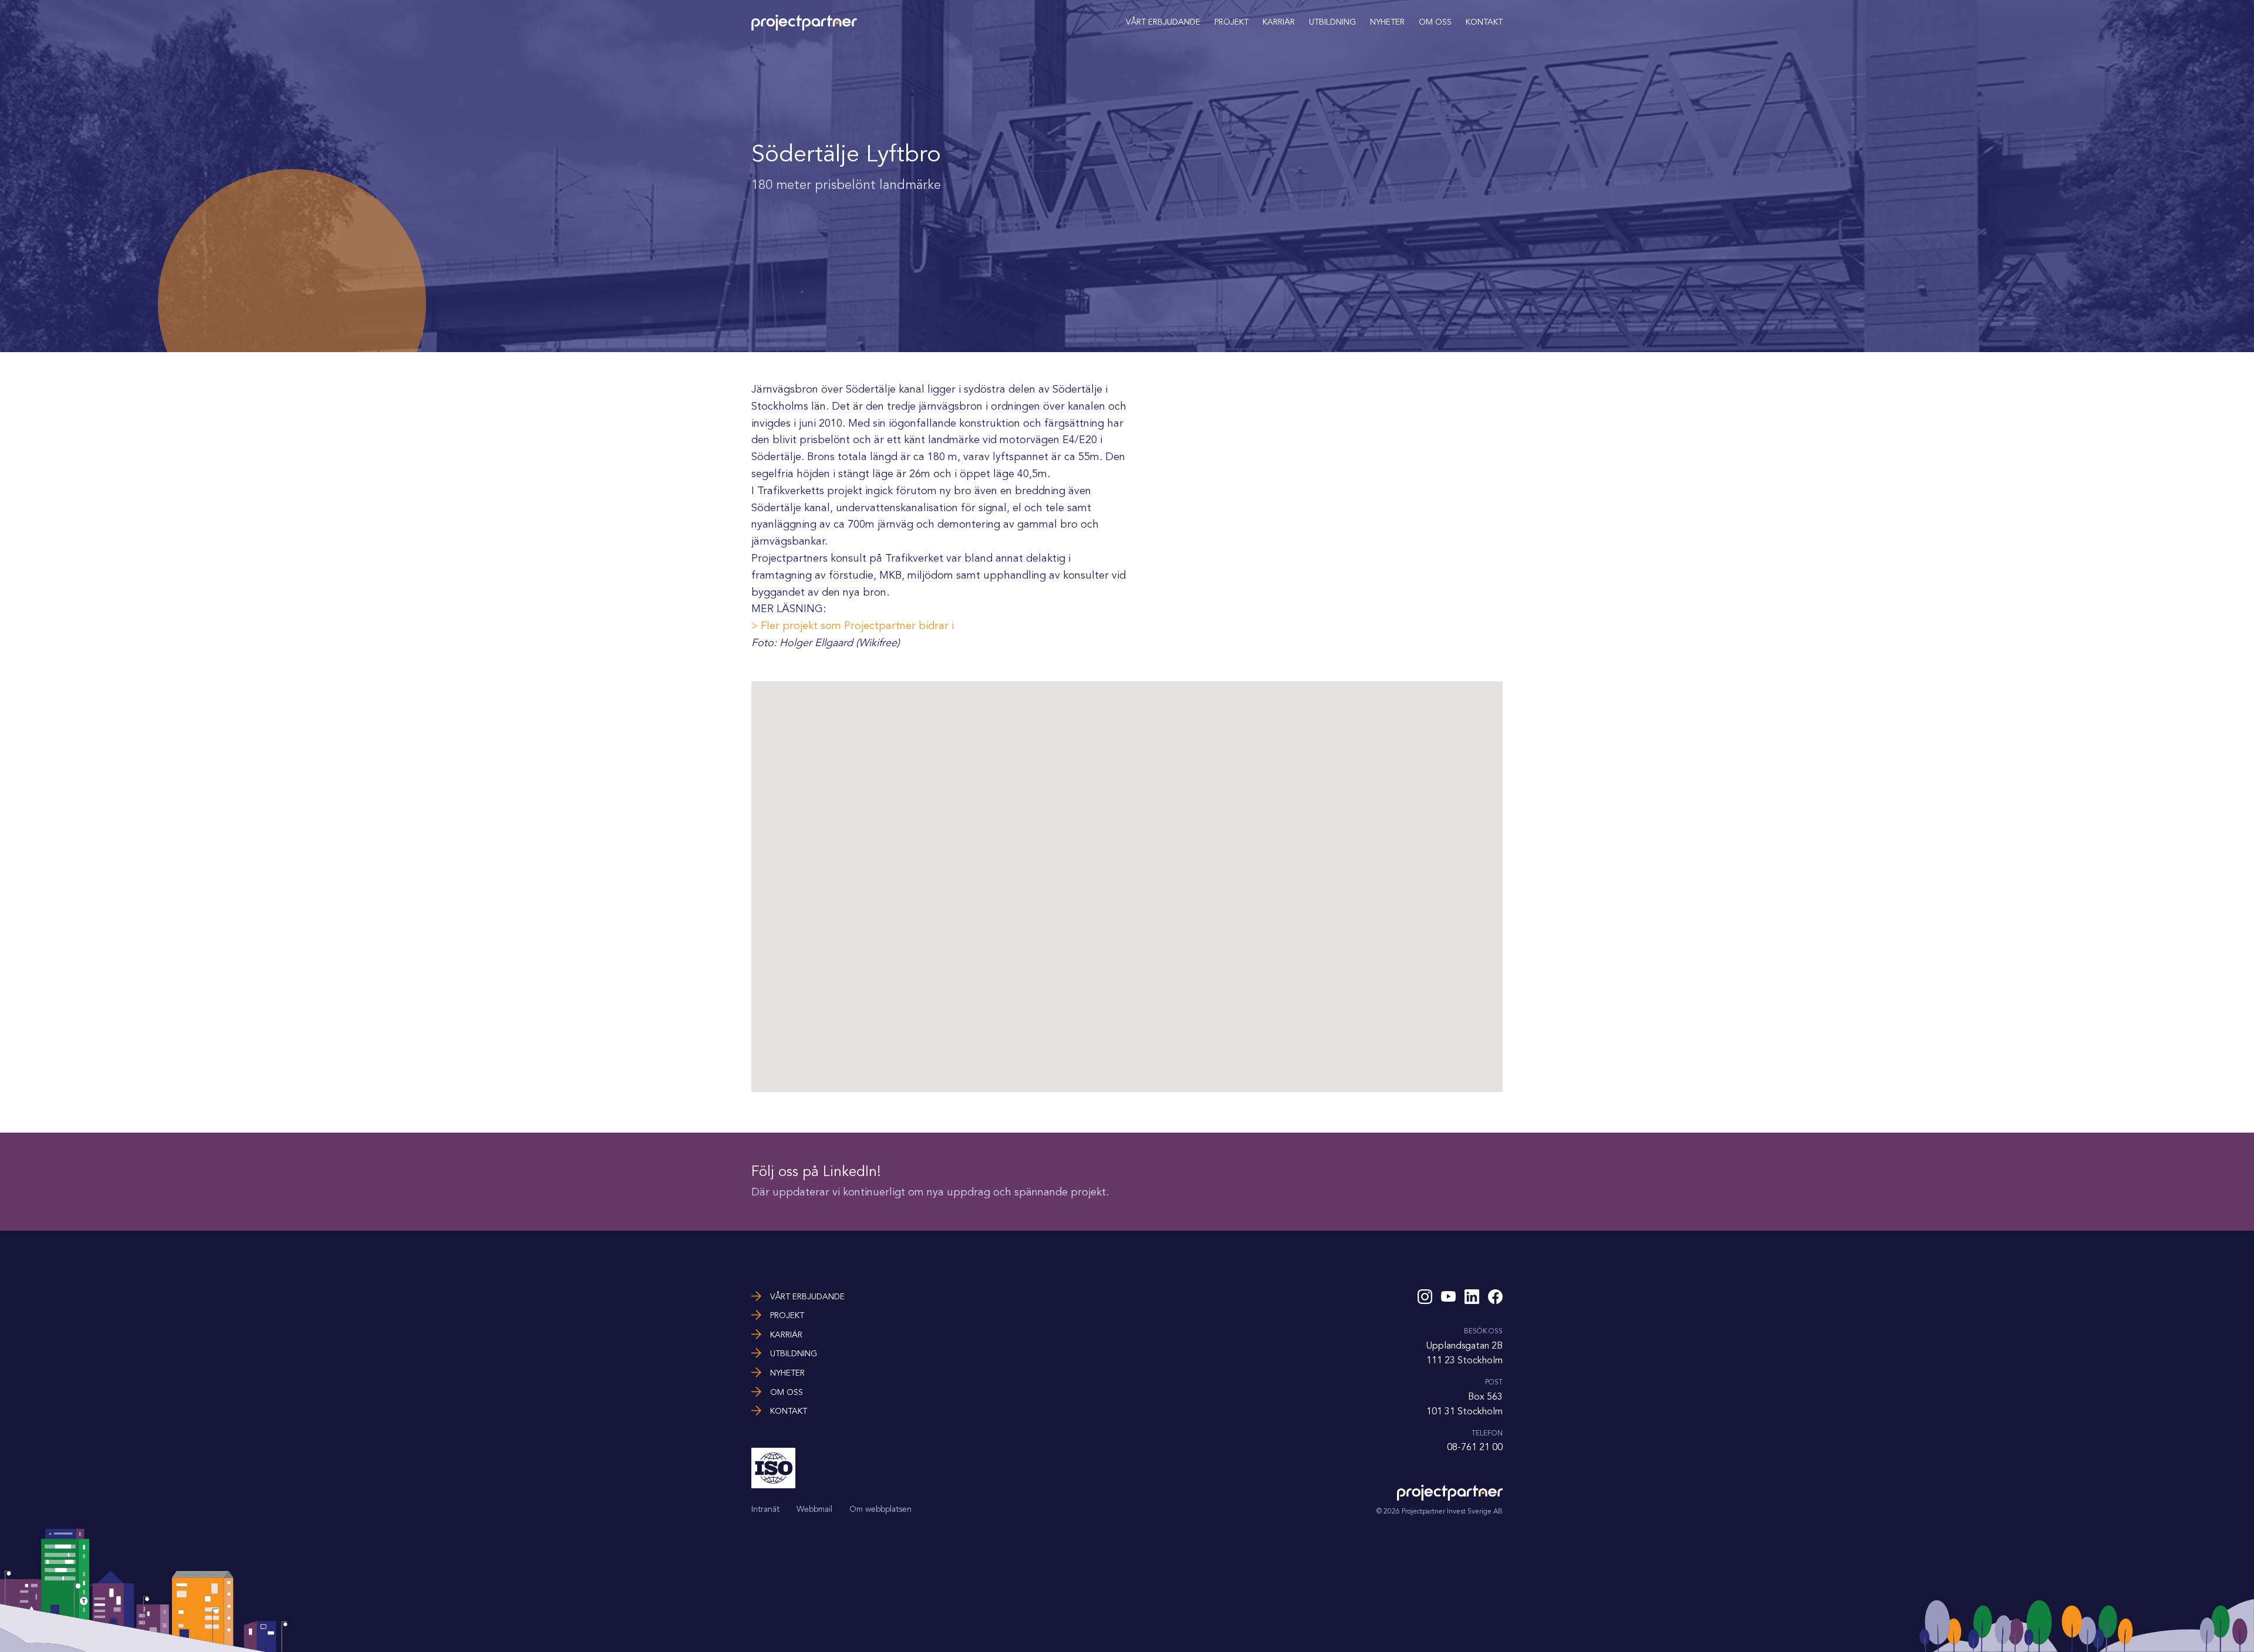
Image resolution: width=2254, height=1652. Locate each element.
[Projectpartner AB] (804, 28)
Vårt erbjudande (1163, 22)
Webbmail (814, 1509)
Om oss (1435, 22)
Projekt (1231, 22)
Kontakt (1484, 22)
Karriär (1279, 22)
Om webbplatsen (880, 1509)
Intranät (765, 1509)
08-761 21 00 (1475, 1447)
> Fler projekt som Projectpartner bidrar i (853, 626)
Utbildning (1332, 22)
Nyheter (1387, 22)
